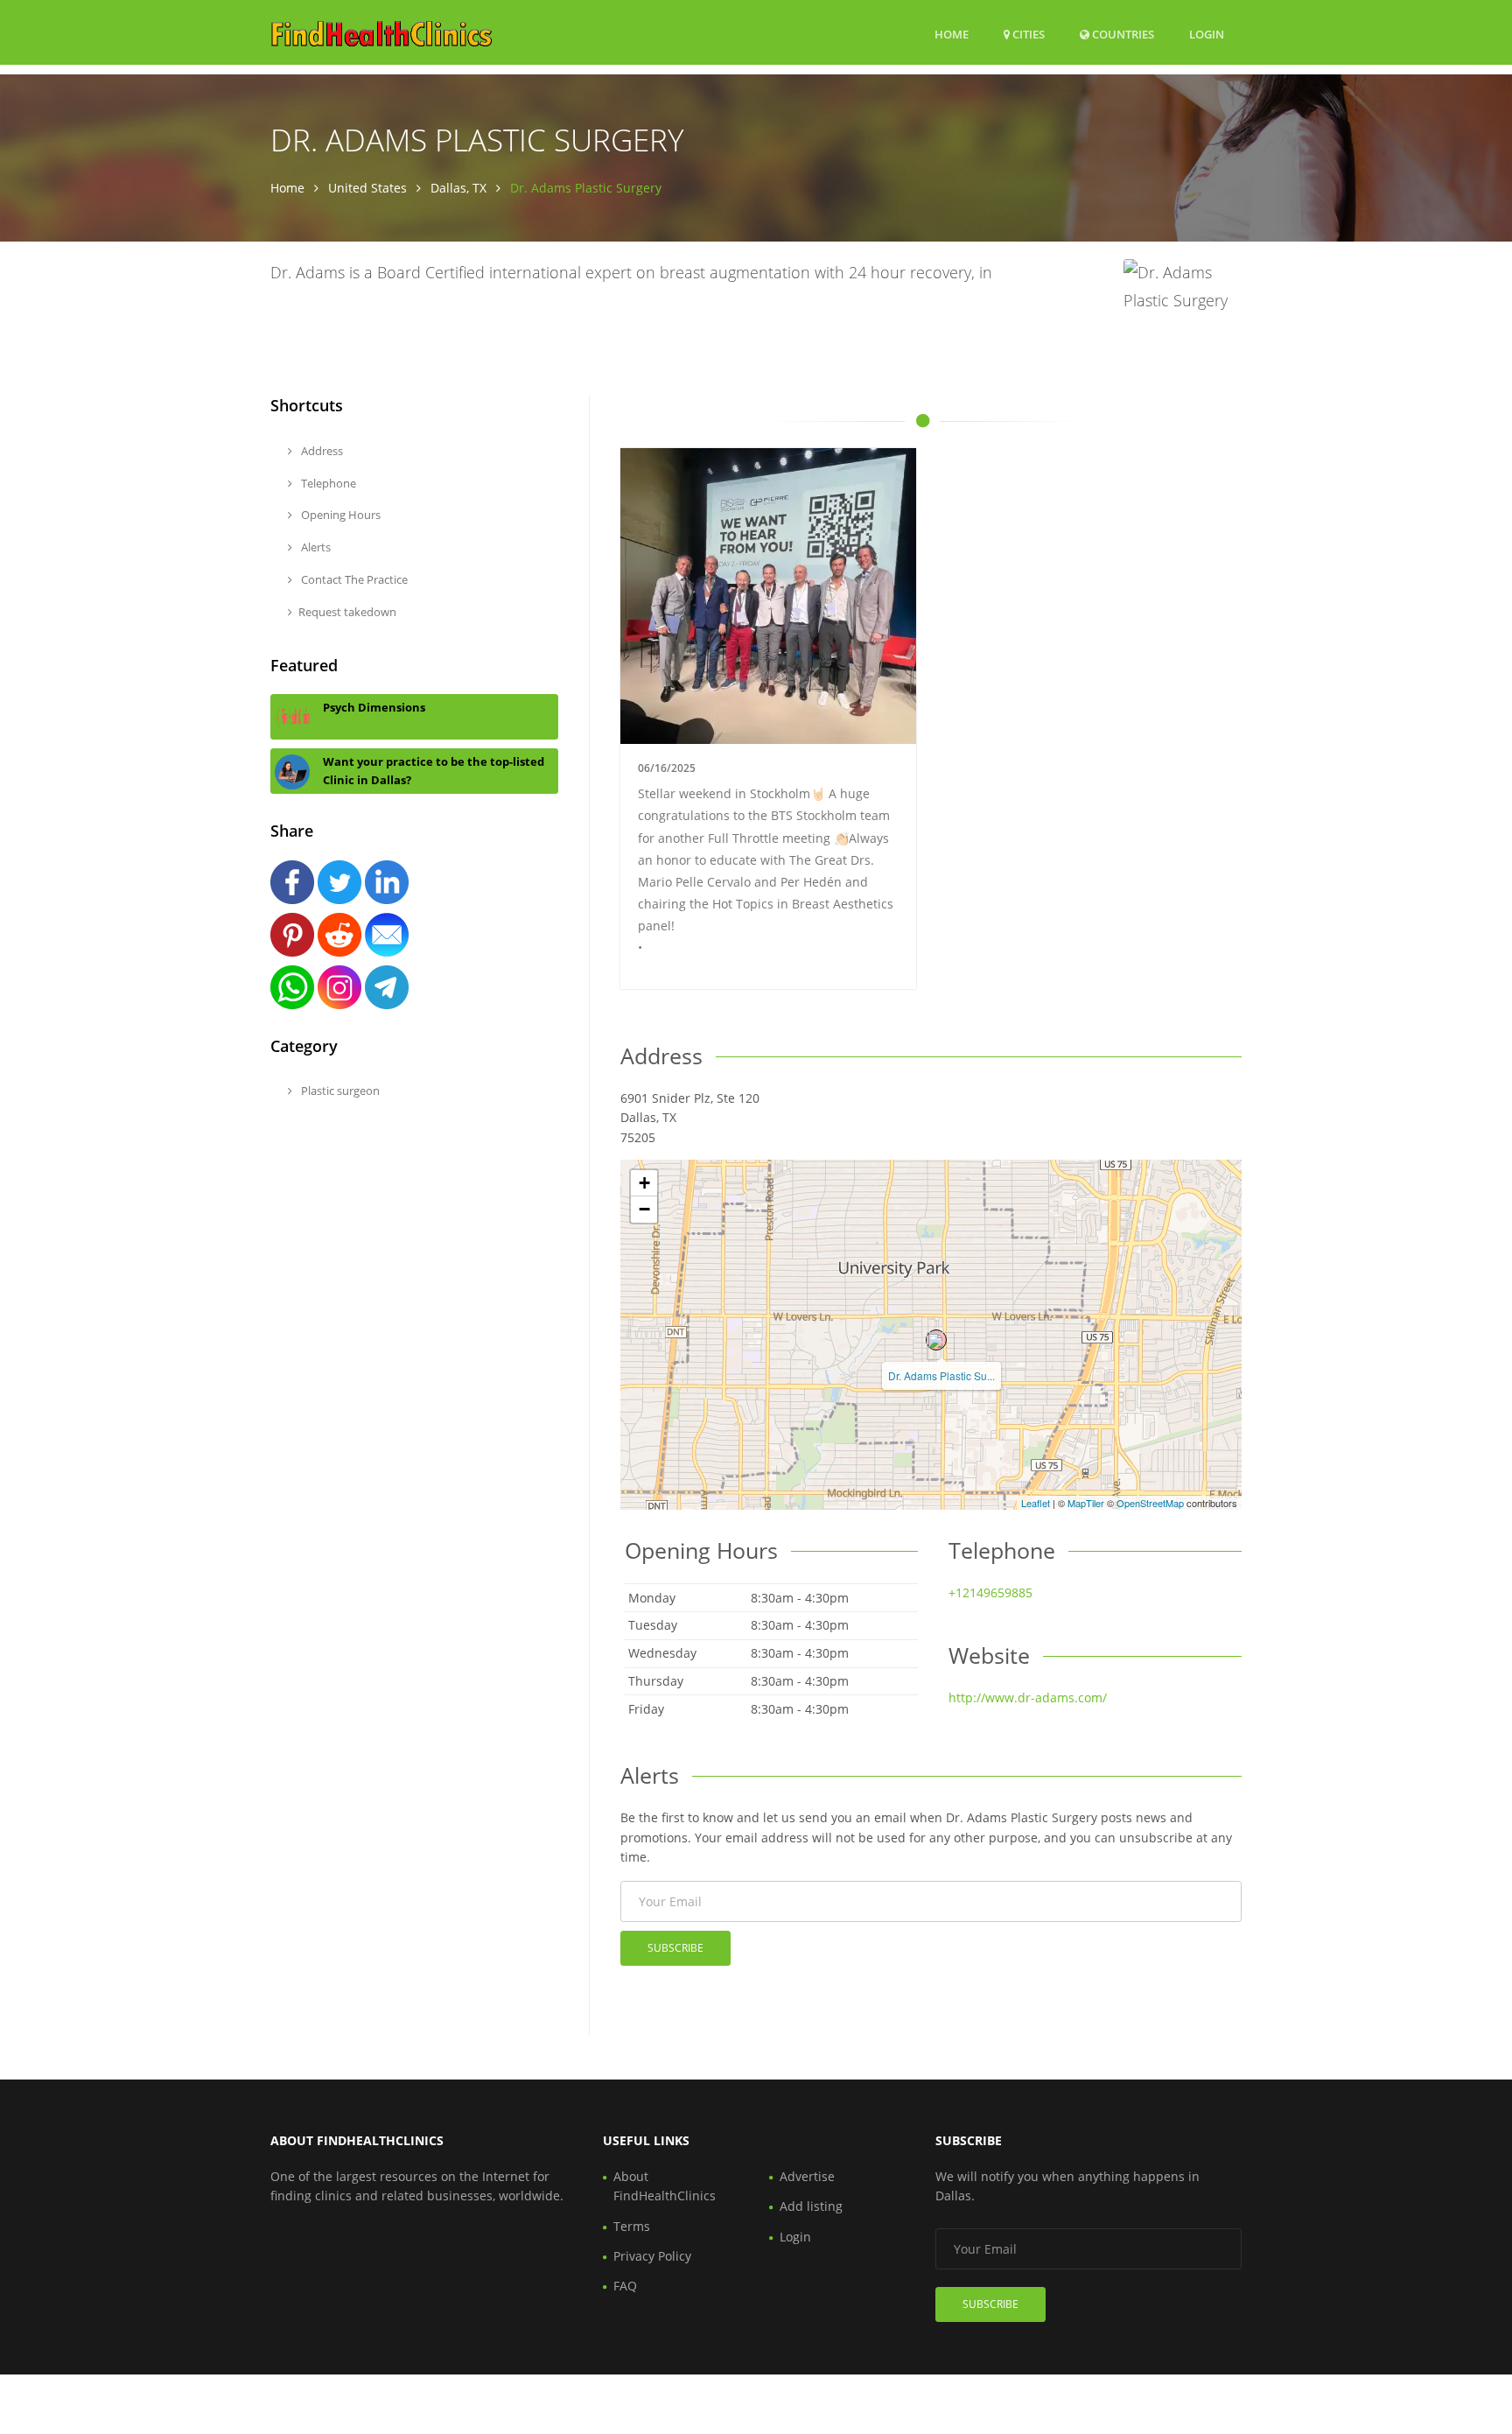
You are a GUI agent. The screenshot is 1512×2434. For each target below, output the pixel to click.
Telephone (327, 483)
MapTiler (1086, 1503)
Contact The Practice (353, 579)
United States (367, 188)
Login (1207, 34)
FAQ (625, 2286)
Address (321, 451)
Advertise (807, 2176)
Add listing (811, 2206)
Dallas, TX (458, 188)
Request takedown (347, 612)
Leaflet (1036, 1503)
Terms (632, 2226)
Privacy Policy (652, 2256)
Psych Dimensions (374, 707)
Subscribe (675, 1948)
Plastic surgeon (339, 1091)
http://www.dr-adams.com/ (1028, 1697)
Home (952, 34)
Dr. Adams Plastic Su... (941, 1375)
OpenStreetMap (1150, 1503)
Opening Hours (339, 515)
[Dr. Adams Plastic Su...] (936, 1340)
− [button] (644, 1209)
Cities (1027, 34)
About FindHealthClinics (665, 2186)
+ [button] (644, 1183)
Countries (1122, 34)
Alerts (315, 547)
